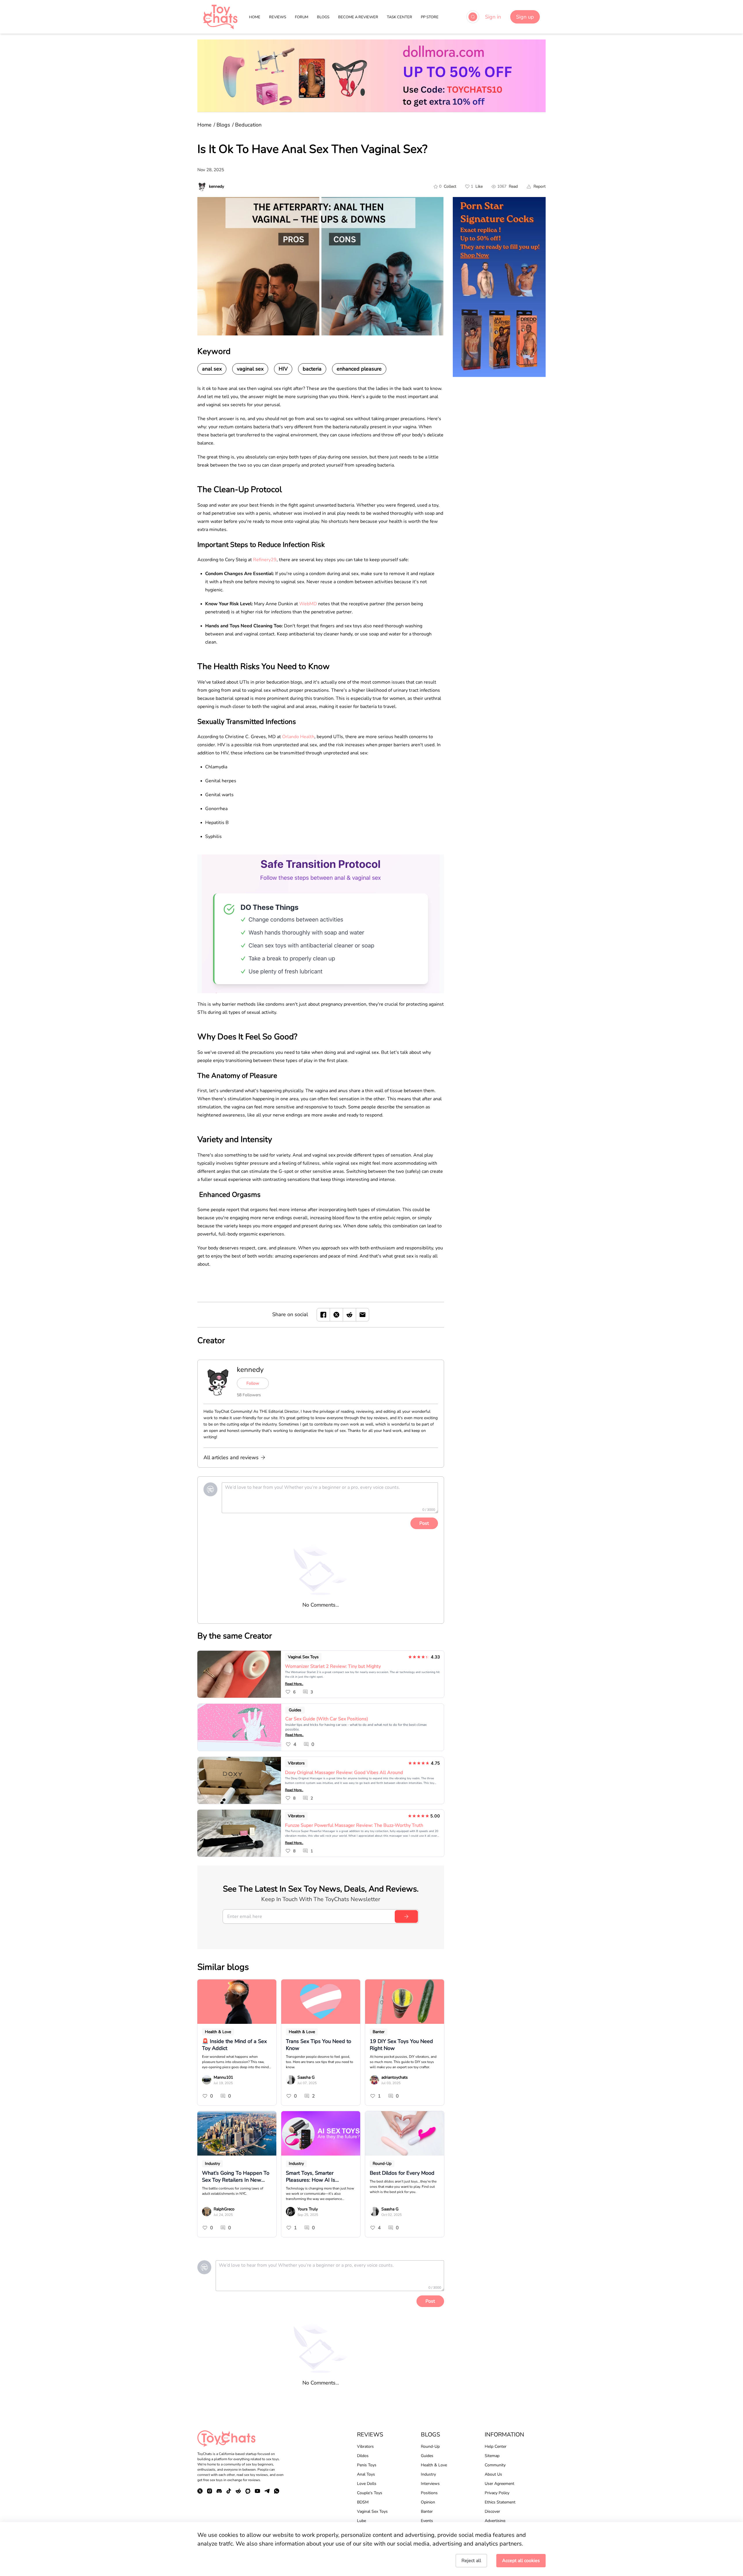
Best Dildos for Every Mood (402, 2173)
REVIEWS (278, 17)
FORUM (302, 17)
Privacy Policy (497, 2493)
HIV (283, 369)
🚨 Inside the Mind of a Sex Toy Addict (234, 2045)
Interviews (430, 2484)
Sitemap (492, 2456)
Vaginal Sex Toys (303, 1657)
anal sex (212, 369)
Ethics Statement (500, 2502)
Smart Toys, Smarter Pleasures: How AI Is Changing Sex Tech (311, 2176)
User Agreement (499, 2484)
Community (495, 2465)
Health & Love (218, 2032)
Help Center (496, 2446)
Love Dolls (367, 2484)
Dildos (363, 2456)
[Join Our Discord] (219, 2491)
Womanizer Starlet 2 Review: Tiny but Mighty (333, 1666)
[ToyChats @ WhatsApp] (277, 2491)
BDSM (363, 2502)
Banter (379, 2032)
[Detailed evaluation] (321, 924)
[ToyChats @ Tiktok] (229, 2491)
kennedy (250, 1370)
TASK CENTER (400, 17)
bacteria (312, 369)
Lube (361, 2521)
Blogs (223, 125)
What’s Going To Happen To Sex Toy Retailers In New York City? (236, 2176)
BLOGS (323, 17)
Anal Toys (366, 2474)
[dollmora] (371, 76)
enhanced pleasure (359, 369)
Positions (429, 2493)
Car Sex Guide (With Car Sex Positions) (327, 1719)
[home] (220, 17)
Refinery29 (265, 560)
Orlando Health (298, 737)
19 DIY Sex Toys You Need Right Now (401, 2045)
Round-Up (382, 2164)
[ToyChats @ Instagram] (210, 2491)
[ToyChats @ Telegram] (267, 2491)
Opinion (428, 2502)
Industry (212, 2164)
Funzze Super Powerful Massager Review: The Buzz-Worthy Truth (354, 1825)
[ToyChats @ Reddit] (238, 2491)
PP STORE (430, 17)
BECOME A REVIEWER (358, 17)
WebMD (308, 604)
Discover (492, 2511)
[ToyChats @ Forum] (248, 2491)
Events (427, 2521)
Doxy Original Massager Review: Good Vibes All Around (344, 1773)
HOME (255, 17)
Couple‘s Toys (370, 2493)
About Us (493, 2474)
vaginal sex (250, 369)
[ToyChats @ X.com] (200, 2491)
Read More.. (294, 1684)
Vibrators (296, 1763)
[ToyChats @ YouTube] (257, 2491)
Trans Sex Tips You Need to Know (319, 2045)
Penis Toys (367, 2465)
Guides (295, 1710)
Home (204, 125)
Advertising (495, 2521)
